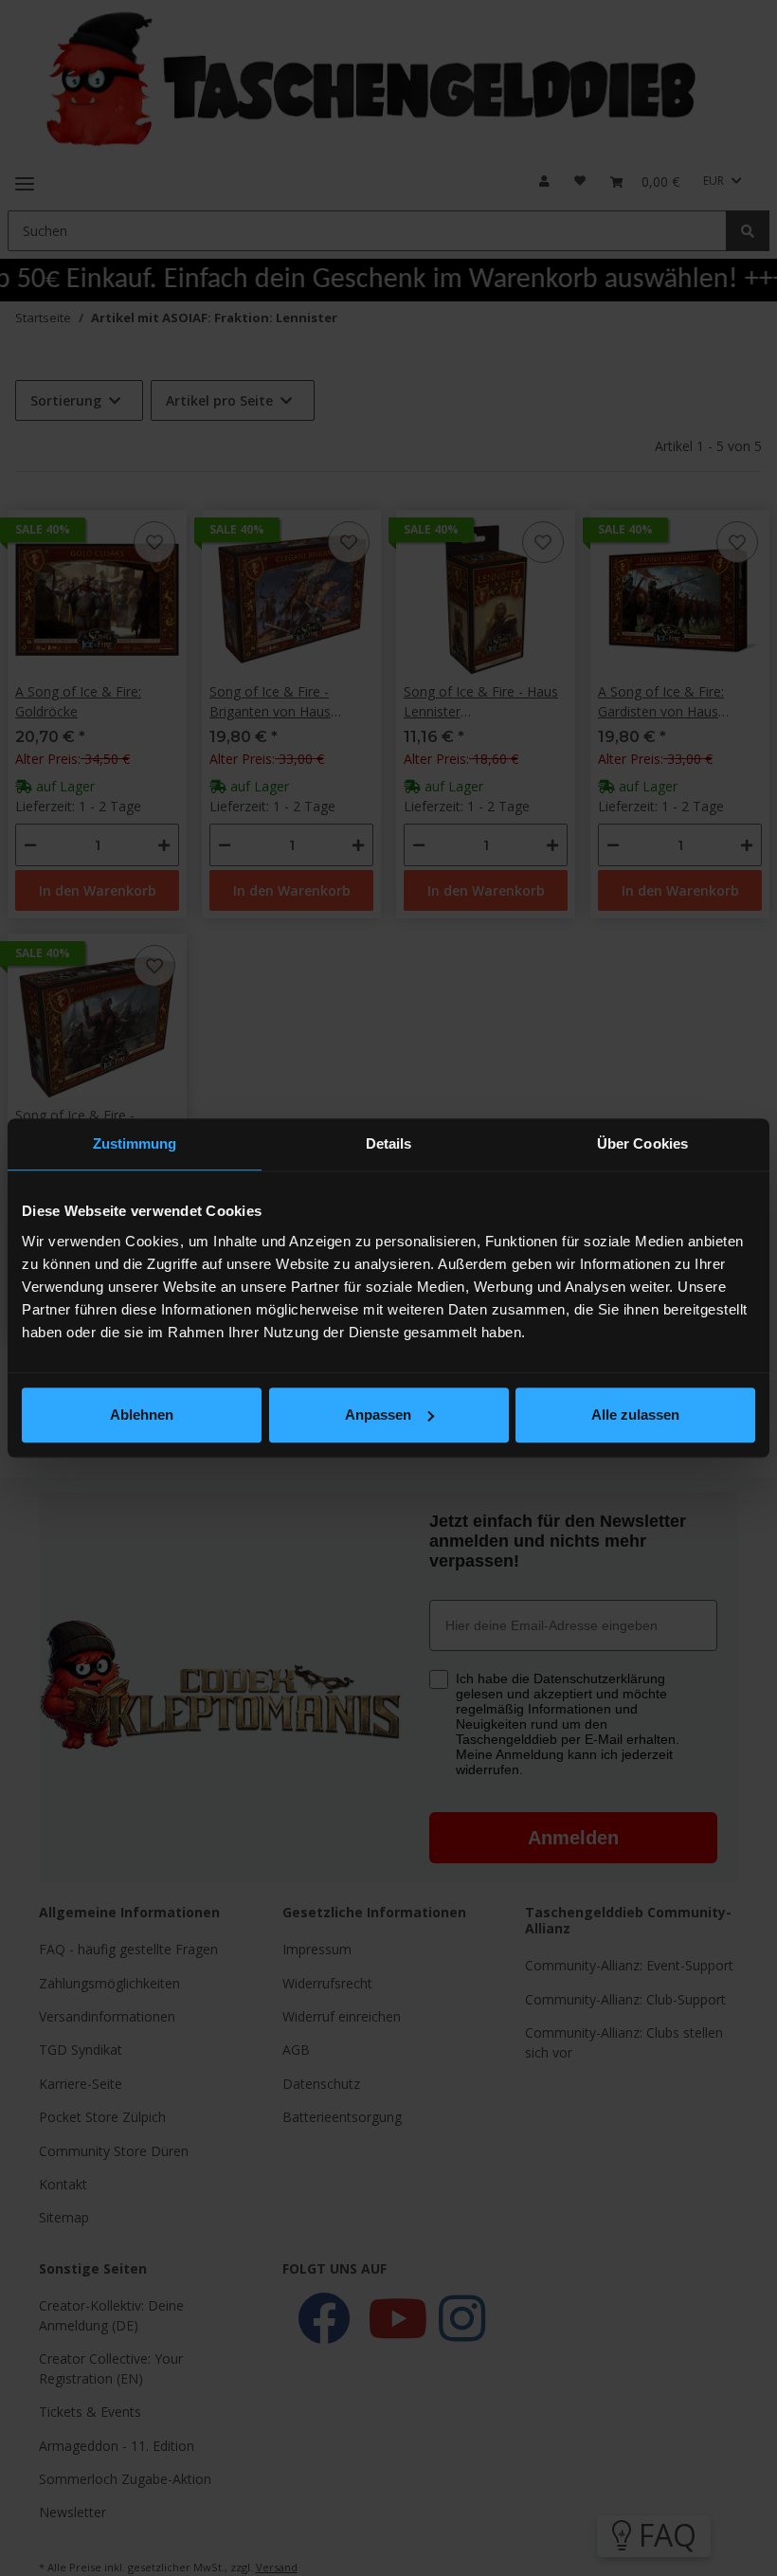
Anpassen (378, 1415)
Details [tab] (389, 1143)
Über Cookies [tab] (642, 1143)
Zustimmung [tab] (135, 1143)
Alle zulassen (635, 1415)
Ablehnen (142, 1415)
